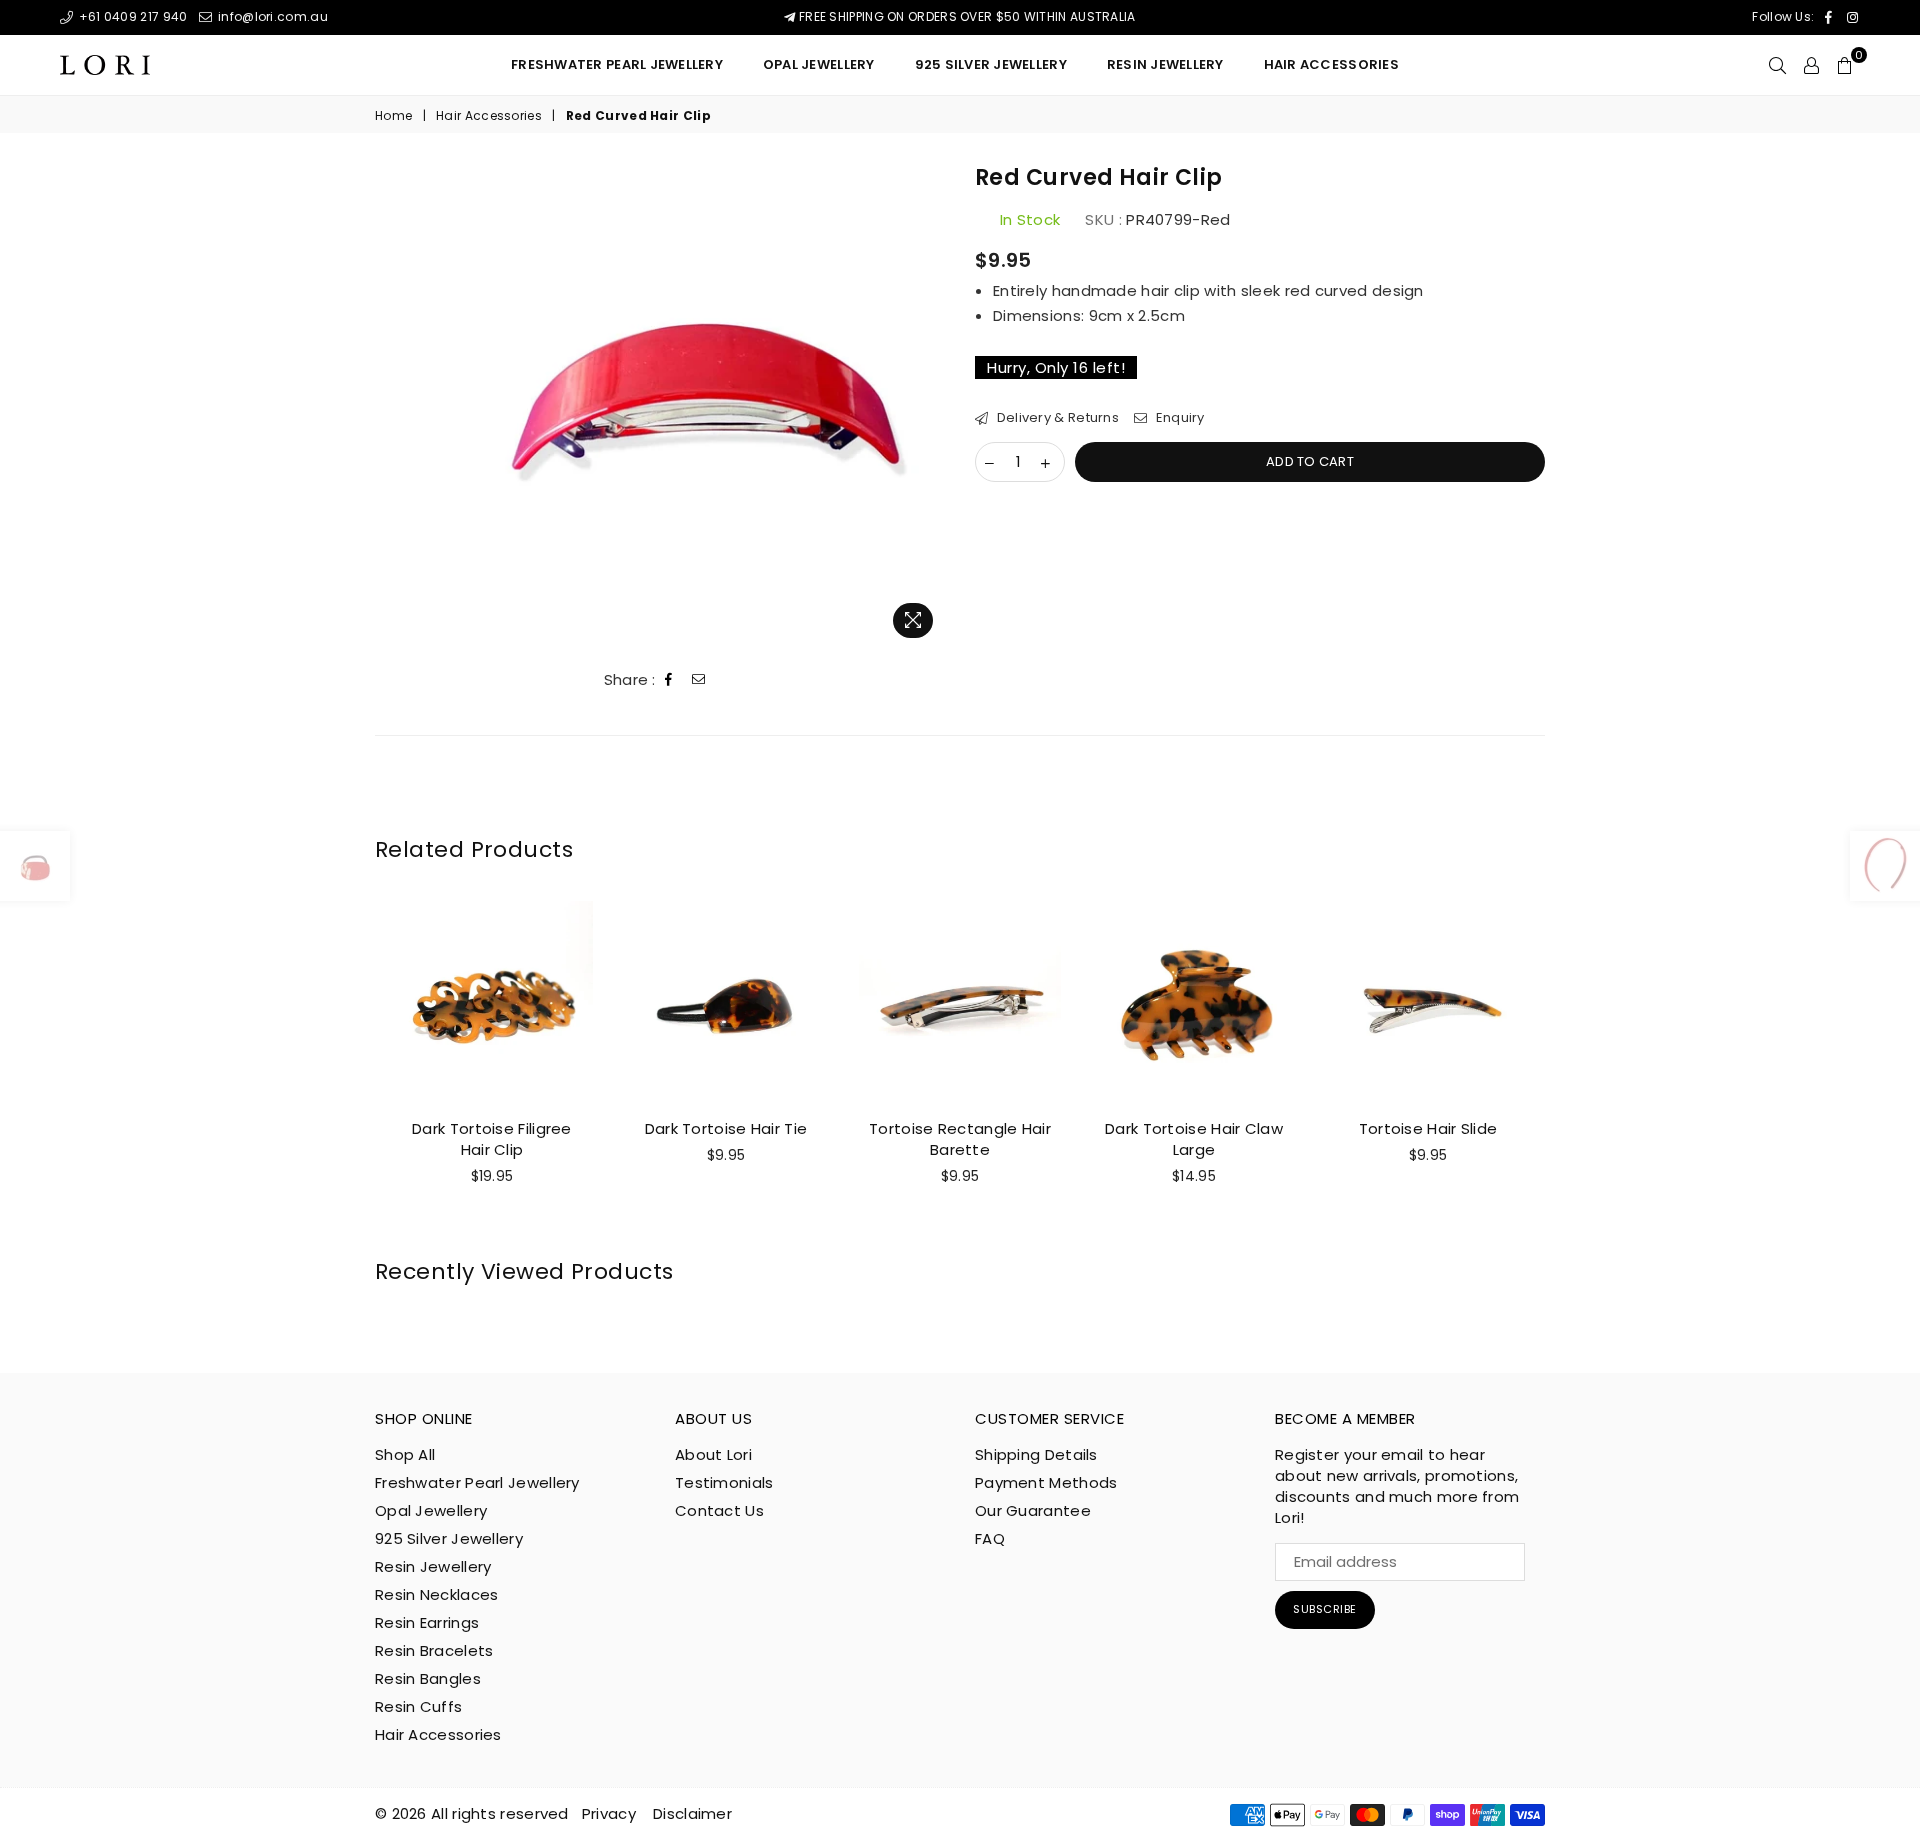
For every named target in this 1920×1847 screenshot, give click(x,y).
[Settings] (1811, 65)
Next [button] (1567, 1068)
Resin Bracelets (434, 1650)
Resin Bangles (428, 1678)
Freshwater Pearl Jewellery (617, 64)
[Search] (1777, 65)
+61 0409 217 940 (131, 16)
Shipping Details (1036, 1454)
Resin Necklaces (437, 1594)
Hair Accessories (1331, 64)
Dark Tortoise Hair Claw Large (1194, 1139)
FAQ (990, 1538)
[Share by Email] (699, 680)
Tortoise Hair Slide (1428, 1128)
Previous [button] (352, 1068)
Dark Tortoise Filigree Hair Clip (492, 1139)
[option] (703, 405)
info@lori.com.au (271, 16)
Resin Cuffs (418, 1706)
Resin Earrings (427, 1622)
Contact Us (719, 1510)
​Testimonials (724, 1482)
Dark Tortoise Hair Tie (726, 1128)
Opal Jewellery (819, 64)
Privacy (609, 1813)
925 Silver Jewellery (991, 64)
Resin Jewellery (433, 1566)
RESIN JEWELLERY (1165, 64)
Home (393, 116)
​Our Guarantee (1033, 1510)
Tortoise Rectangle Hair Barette (960, 1139)
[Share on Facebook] (669, 680)
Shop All (405, 1454)
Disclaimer (692, 1813)
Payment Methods (1046, 1482)
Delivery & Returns (1056, 418)
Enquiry (1178, 418)
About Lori (713, 1454)
